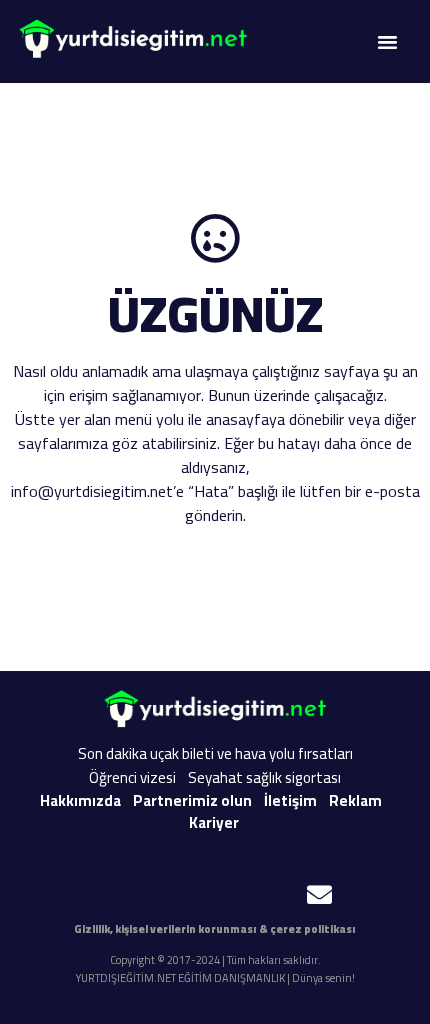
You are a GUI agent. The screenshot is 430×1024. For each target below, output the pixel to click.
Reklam (355, 800)
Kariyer (214, 822)
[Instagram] (110, 894)
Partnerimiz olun (192, 800)
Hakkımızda (80, 800)
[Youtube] (40, 894)
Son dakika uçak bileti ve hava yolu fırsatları (215, 753)
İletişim (290, 800)
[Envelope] (320, 894)
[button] (387, 42)
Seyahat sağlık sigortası (264, 777)
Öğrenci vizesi (132, 777)
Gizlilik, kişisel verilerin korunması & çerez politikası (215, 929)
